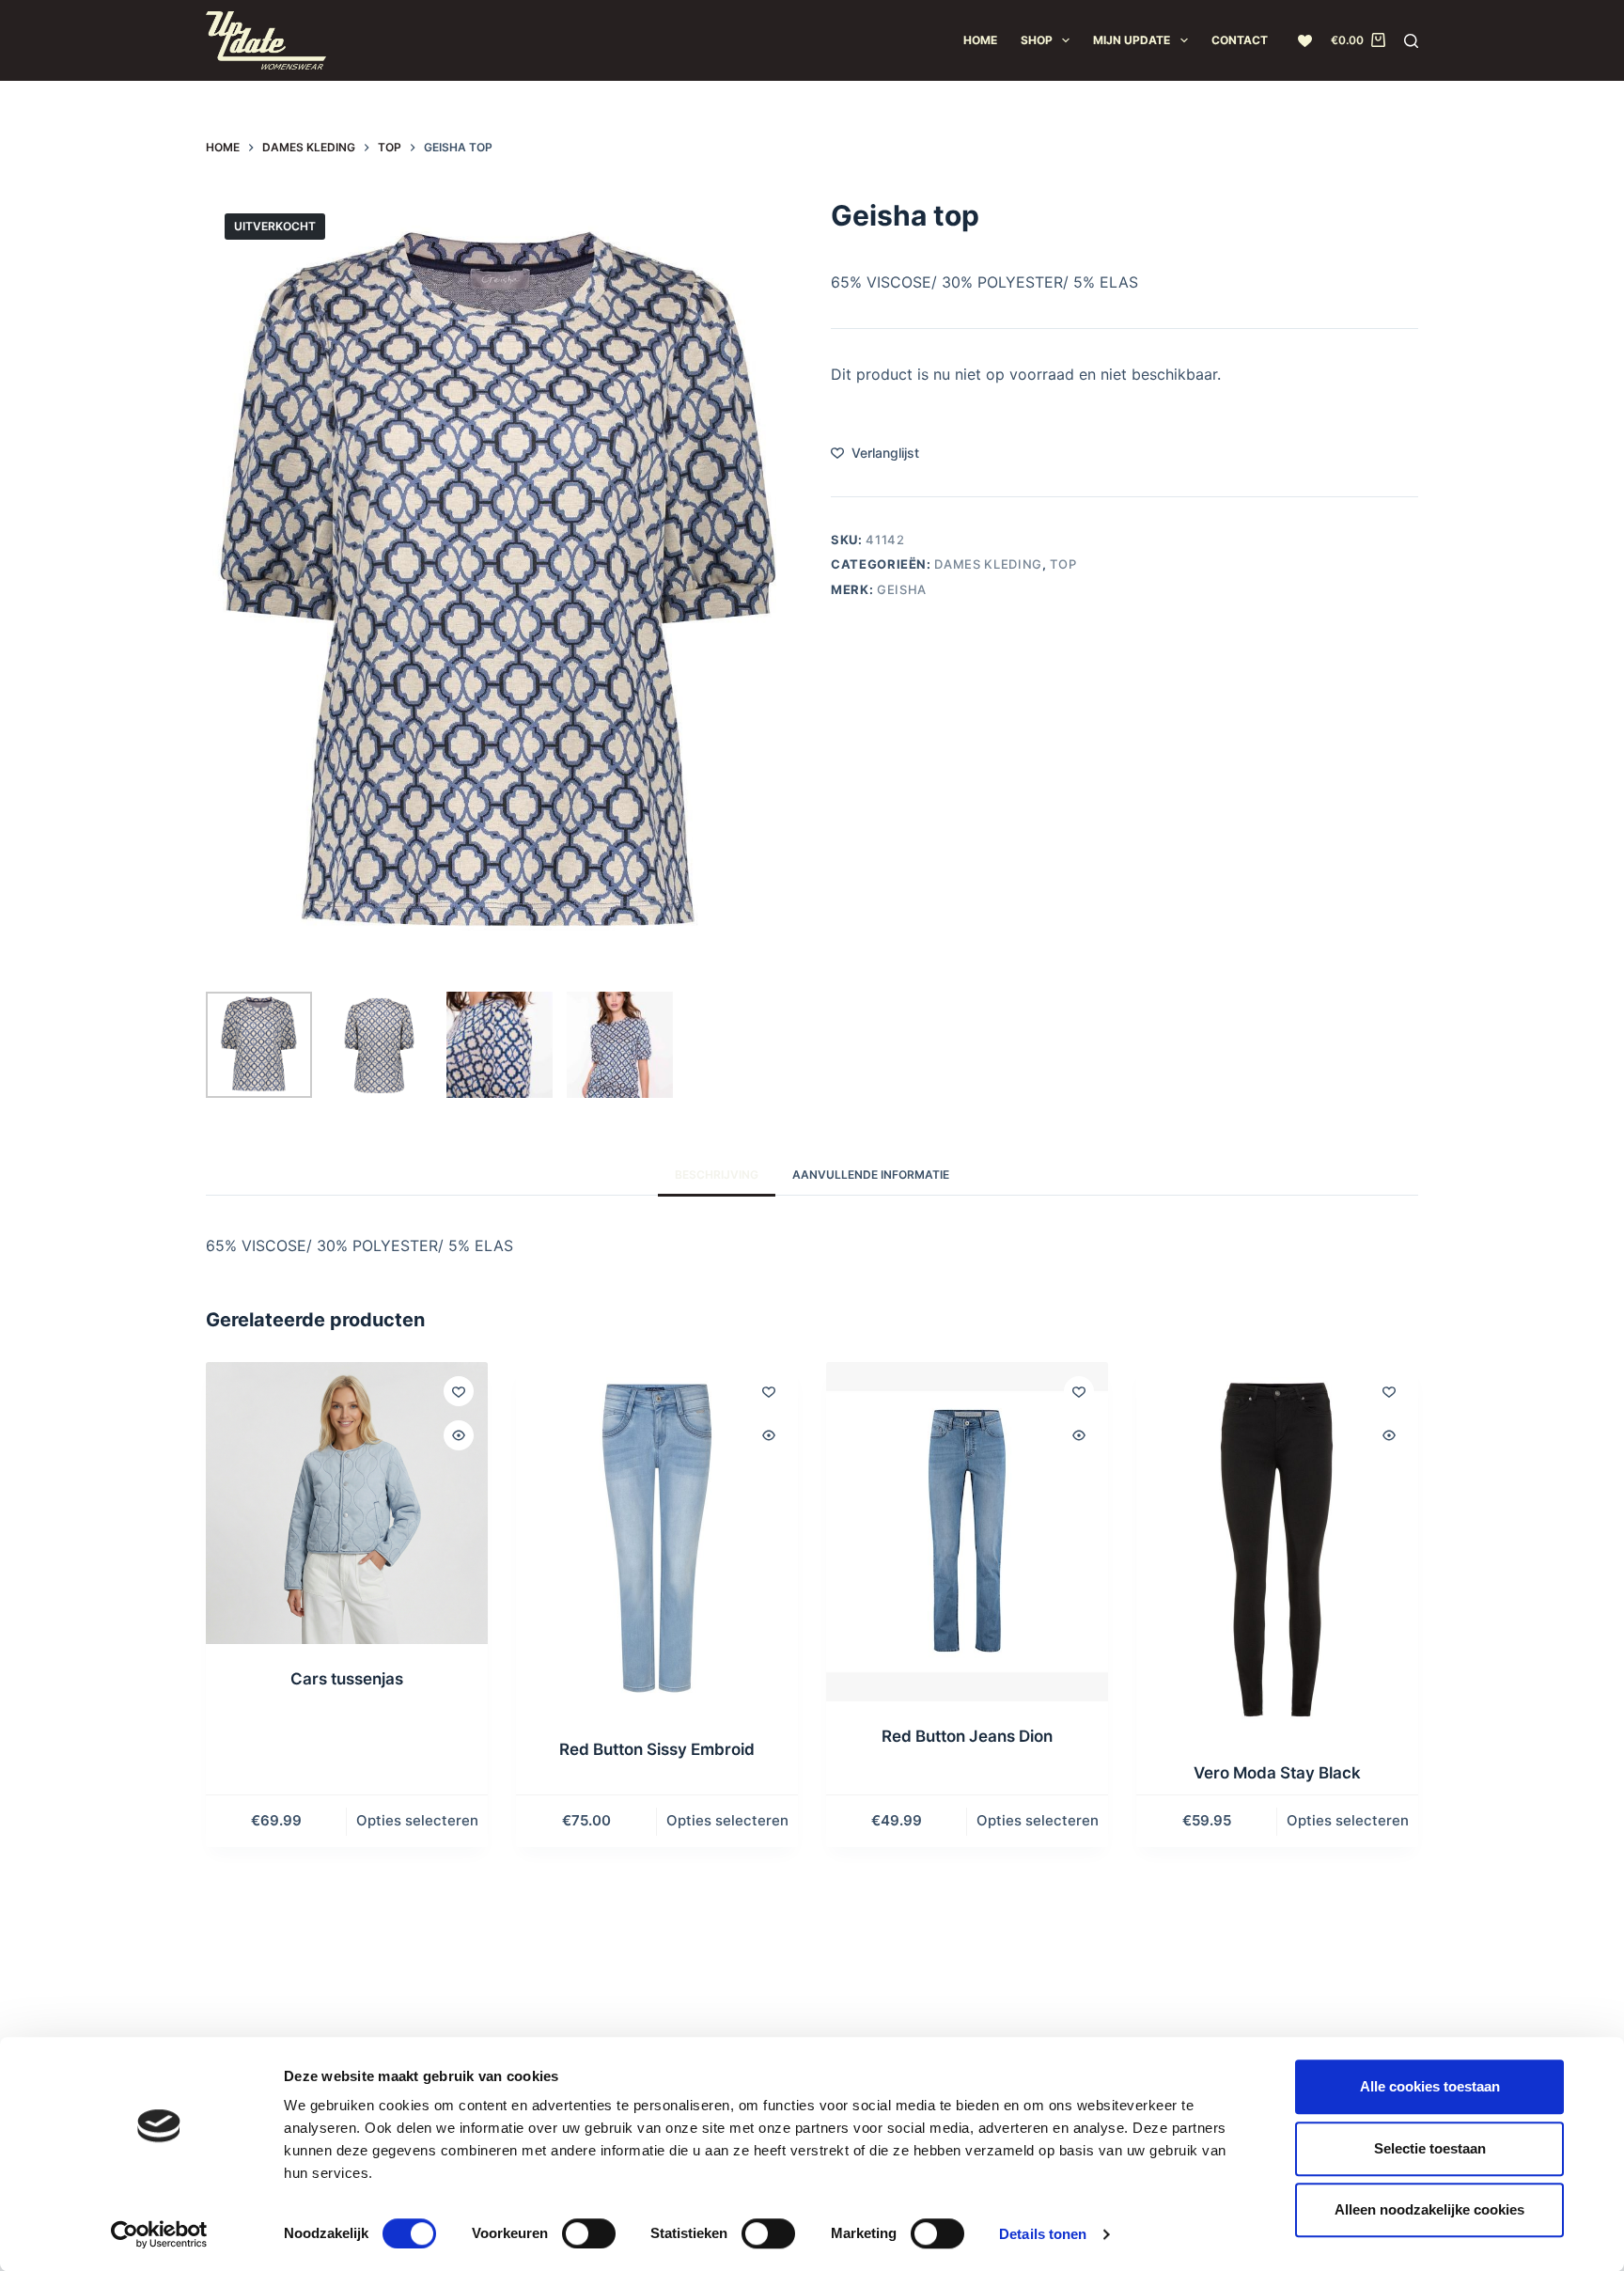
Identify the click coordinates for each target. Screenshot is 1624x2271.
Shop (1037, 40)
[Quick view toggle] (459, 1435)
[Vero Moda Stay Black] (1277, 1550)
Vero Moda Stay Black (1277, 1773)
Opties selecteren (417, 1820)
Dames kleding (988, 564)
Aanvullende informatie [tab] (871, 1175)
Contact (1240, 40)
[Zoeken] (1411, 41)
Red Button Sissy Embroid (657, 1749)
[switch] (589, 2233)
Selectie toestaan (1430, 2148)
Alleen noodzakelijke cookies (1429, 2209)
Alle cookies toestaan (1430, 2086)
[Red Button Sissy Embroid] (657, 1538)
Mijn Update (1132, 40)
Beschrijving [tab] (717, 1175)
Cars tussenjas (347, 1679)
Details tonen (1043, 2234)
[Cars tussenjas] (347, 1503)
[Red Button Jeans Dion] (967, 1532)
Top (1063, 564)
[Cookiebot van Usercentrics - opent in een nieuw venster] (159, 2234)
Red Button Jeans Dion (967, 1736)
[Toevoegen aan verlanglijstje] (459, 1391)
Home (980, 40)
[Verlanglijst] (1305, 41)
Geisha (902, 588)
